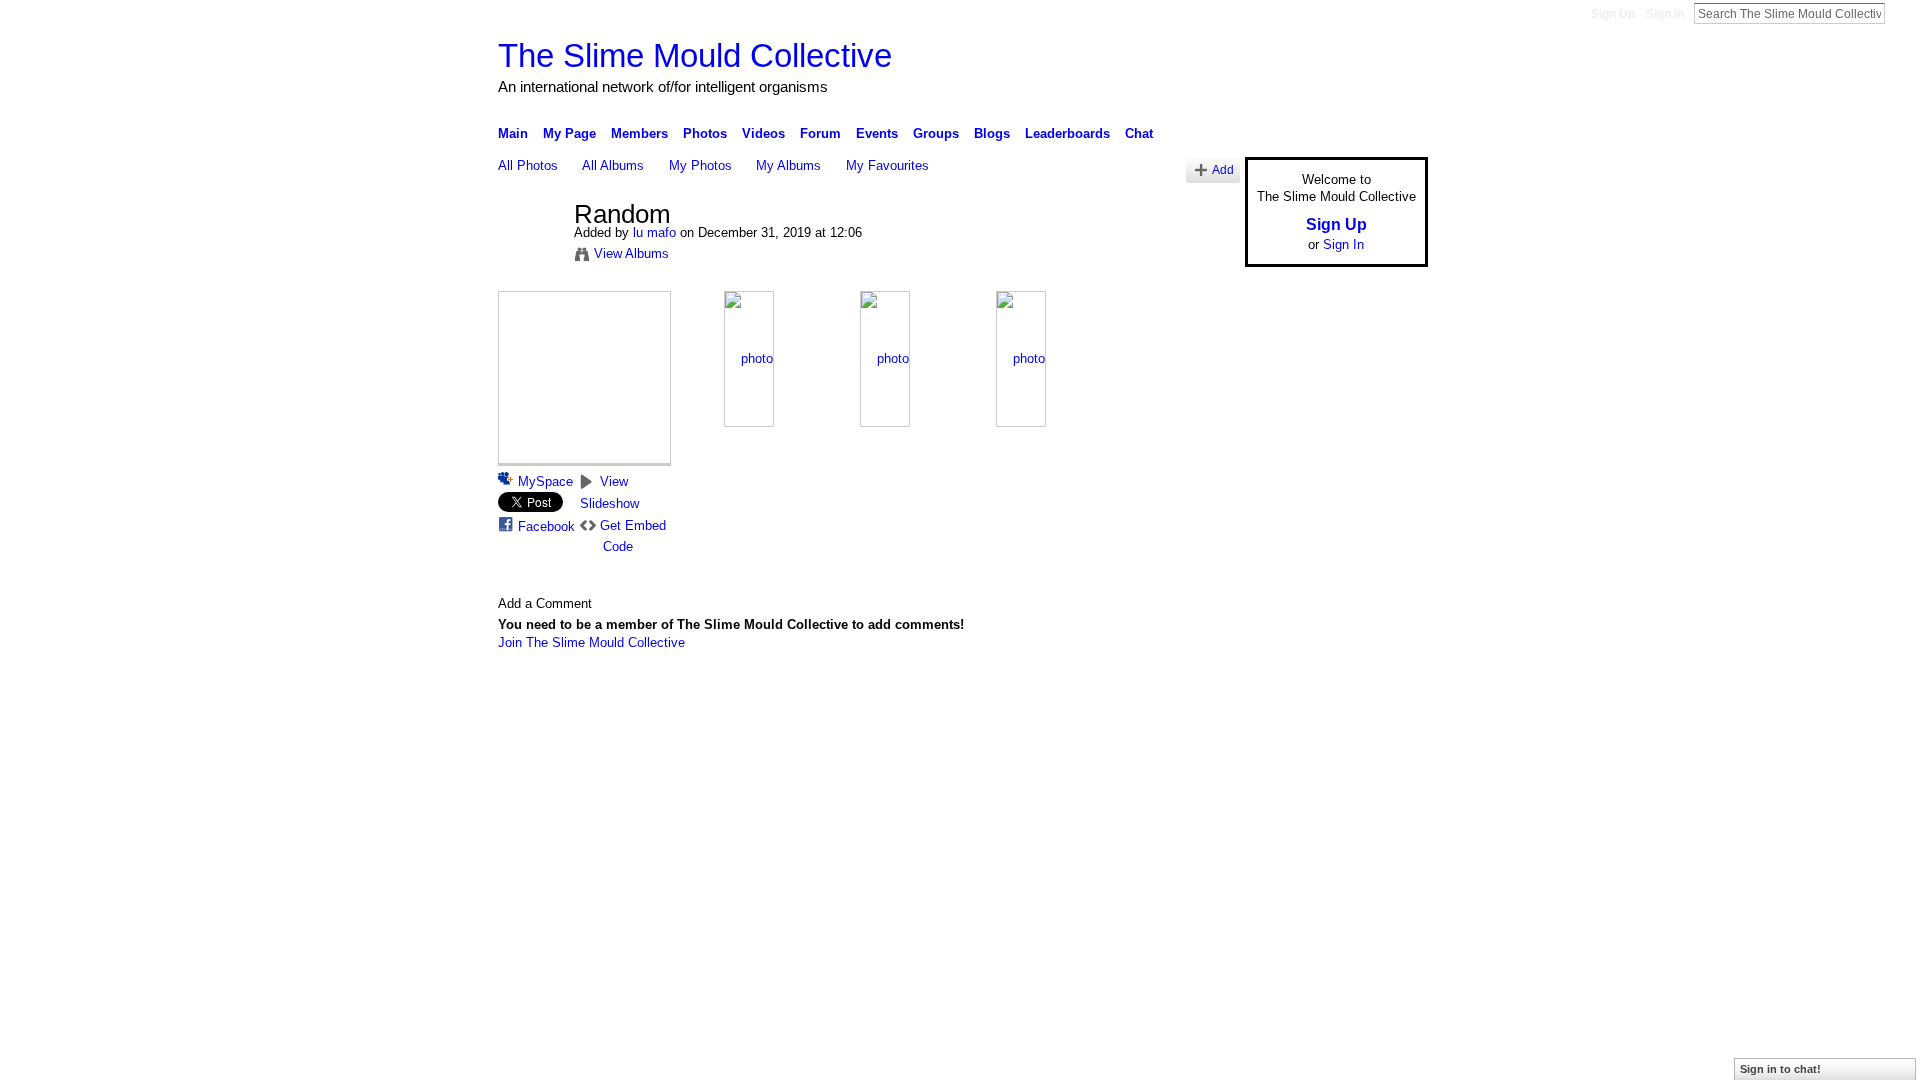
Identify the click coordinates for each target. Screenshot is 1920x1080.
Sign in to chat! (1780, 1069)
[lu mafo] (530, 257)
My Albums (788, 165)
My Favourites (887, 165)
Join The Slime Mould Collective (591, 642)
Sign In (1665, 14)
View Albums (631, 253)
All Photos (528, 165)
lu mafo (654, 232)
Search (1901, 13)
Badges (1201, 695)
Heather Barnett (648, 695)
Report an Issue (1280, 695)
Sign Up (1613, 14)
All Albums (613, 165)
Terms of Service (1383, 695)
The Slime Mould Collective (695, 55)
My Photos (700, 165)
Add (1223, 169)
